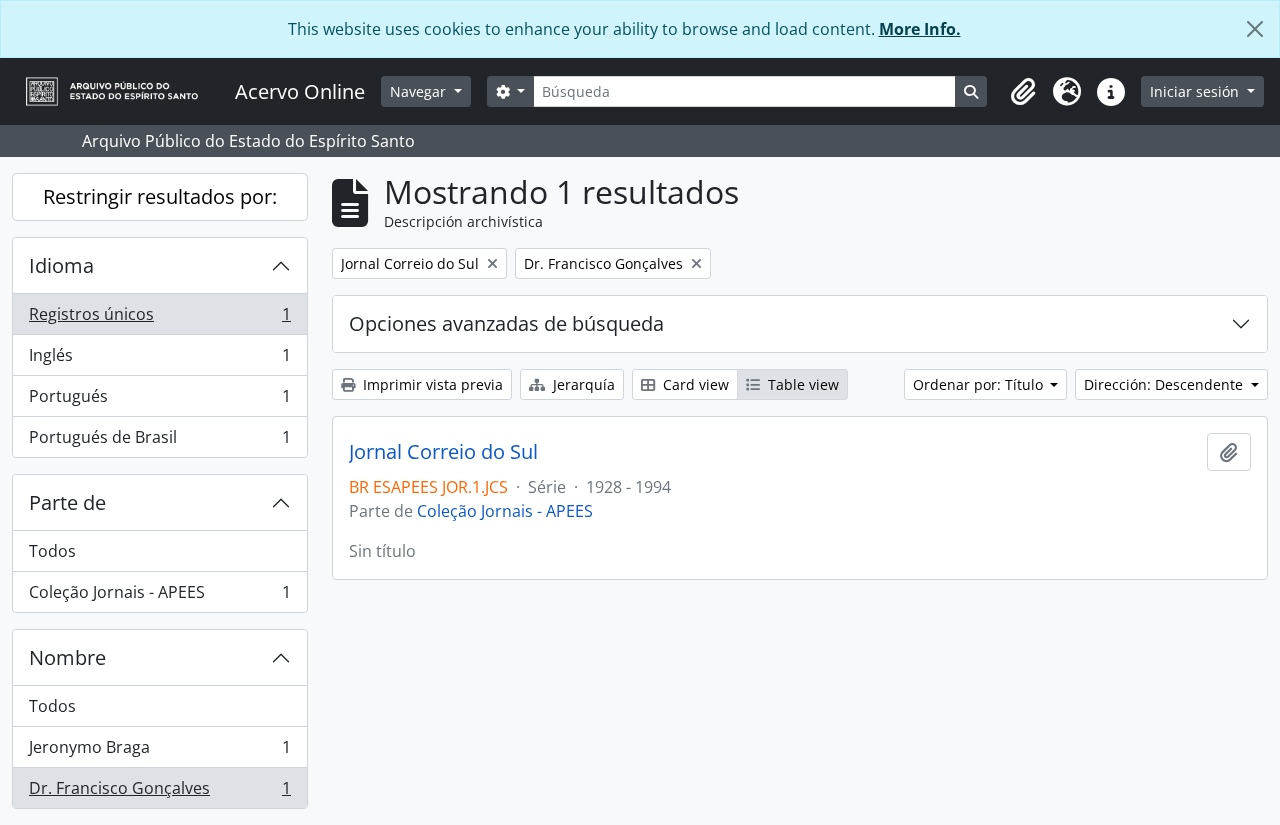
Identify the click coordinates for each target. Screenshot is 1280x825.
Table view (801, 384)
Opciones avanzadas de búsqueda (506, 323)
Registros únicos (159, 319)
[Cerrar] (1255, 29)
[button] (1023, 92)
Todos (52, 551)
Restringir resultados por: (160, 196)
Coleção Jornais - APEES (159, 596)
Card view (694, 384)
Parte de (67, 502)
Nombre (67, 657)
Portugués (159, 401)
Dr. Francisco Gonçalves (159, 792)
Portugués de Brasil (159, 441)
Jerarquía (582, 384)
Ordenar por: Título (980, 384)
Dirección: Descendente (1165, 384)
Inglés (159, 360)
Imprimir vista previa (431, 384)
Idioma (61, 265)
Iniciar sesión (1196, 91)
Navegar (420, 91)
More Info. (920, 29)
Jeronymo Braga (159, 752)
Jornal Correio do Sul (443, 452)
